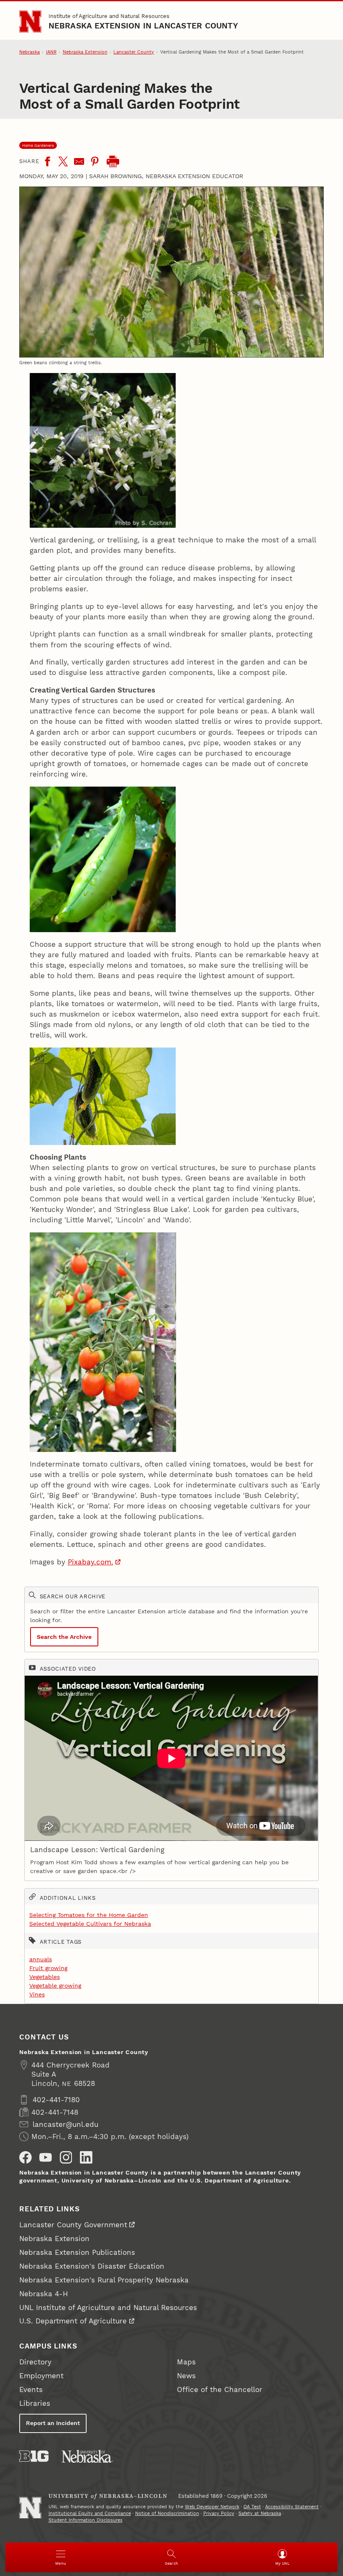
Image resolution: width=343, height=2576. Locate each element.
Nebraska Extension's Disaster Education (92, 2266)
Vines (37, 1994)
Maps (186, 2362)
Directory (35, 2362)
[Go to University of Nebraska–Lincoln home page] (30, 22)
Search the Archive (64, 1637)
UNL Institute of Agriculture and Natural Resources (108, 2308)
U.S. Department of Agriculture (73, 2321)
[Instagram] (66, 2157)
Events (31, 2389)
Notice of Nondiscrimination (167, 2513)
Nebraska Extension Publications (77, 2252)
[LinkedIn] (86, 2157)
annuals (41, 1959)
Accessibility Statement (292, 2507)
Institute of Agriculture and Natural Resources (109, 16)
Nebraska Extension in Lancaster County (143, 26)
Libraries (35, 2403)
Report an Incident (53, 2423)
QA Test (252, 2507)
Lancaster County (134, 52)
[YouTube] (46, 2157)
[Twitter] (63, 161)
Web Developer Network (212, 2507)
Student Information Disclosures (86, 2520)
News (186, 2376)
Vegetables (45, 1977)
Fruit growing (48, 1968)
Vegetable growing (55, 1986)
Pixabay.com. (91, 1562)
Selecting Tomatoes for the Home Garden (89, 1915)
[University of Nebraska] (87, 2456)
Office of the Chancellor (220, 2389)
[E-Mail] (79, 161)
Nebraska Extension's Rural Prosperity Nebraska (104, 2280)
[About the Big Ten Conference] (34, 2456)
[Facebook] (47, 161)
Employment (41, 2376)
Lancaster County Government (73, 2225)
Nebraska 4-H (44, 2294)
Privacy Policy (219, 2513)
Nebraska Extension (85, 52)
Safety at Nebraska (260, 2513)
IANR (51, 52)
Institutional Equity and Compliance (90, 2513)
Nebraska (29, 52)
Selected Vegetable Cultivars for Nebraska (90, 1924)
